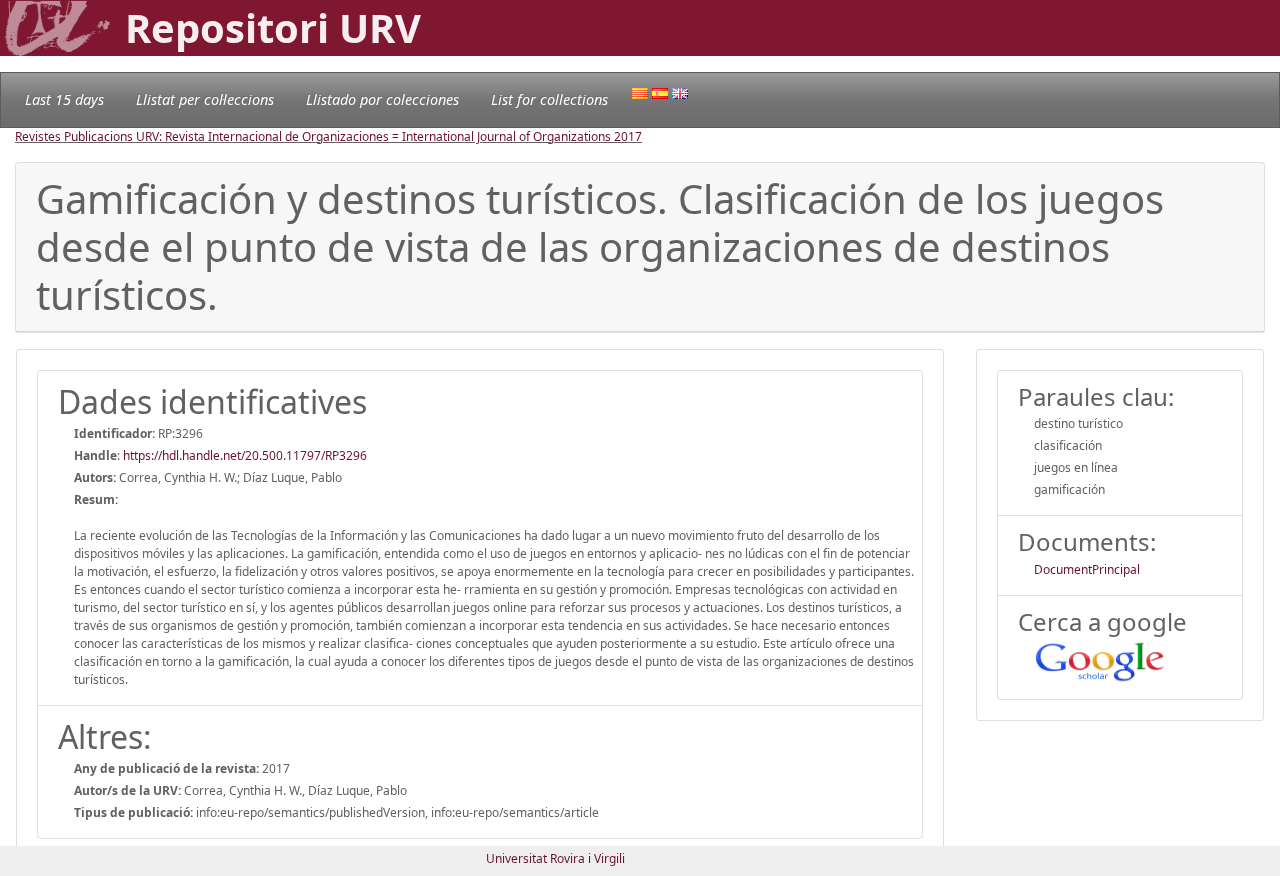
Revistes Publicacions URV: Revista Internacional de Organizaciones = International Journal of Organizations (314, 136)
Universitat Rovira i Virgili (555, 858)
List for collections (549, 99)
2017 (628, 136)
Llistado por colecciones (382, 99)
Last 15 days (64, 99)
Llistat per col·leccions (205, 99)
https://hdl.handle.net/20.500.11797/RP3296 (245, 455)
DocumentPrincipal (1087, 569)
